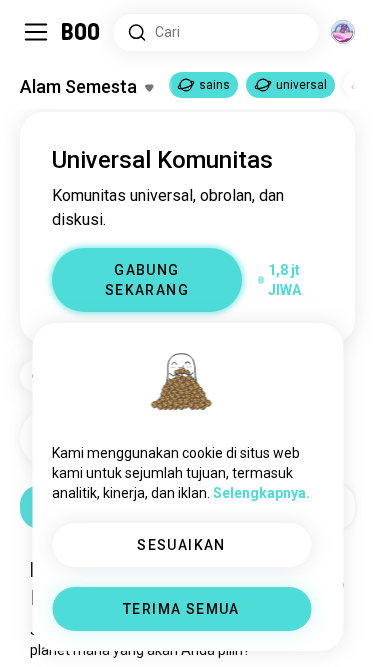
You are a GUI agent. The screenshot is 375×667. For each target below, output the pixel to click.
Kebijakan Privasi (184, 627)
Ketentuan (309, 611)
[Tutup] (44, 44)
